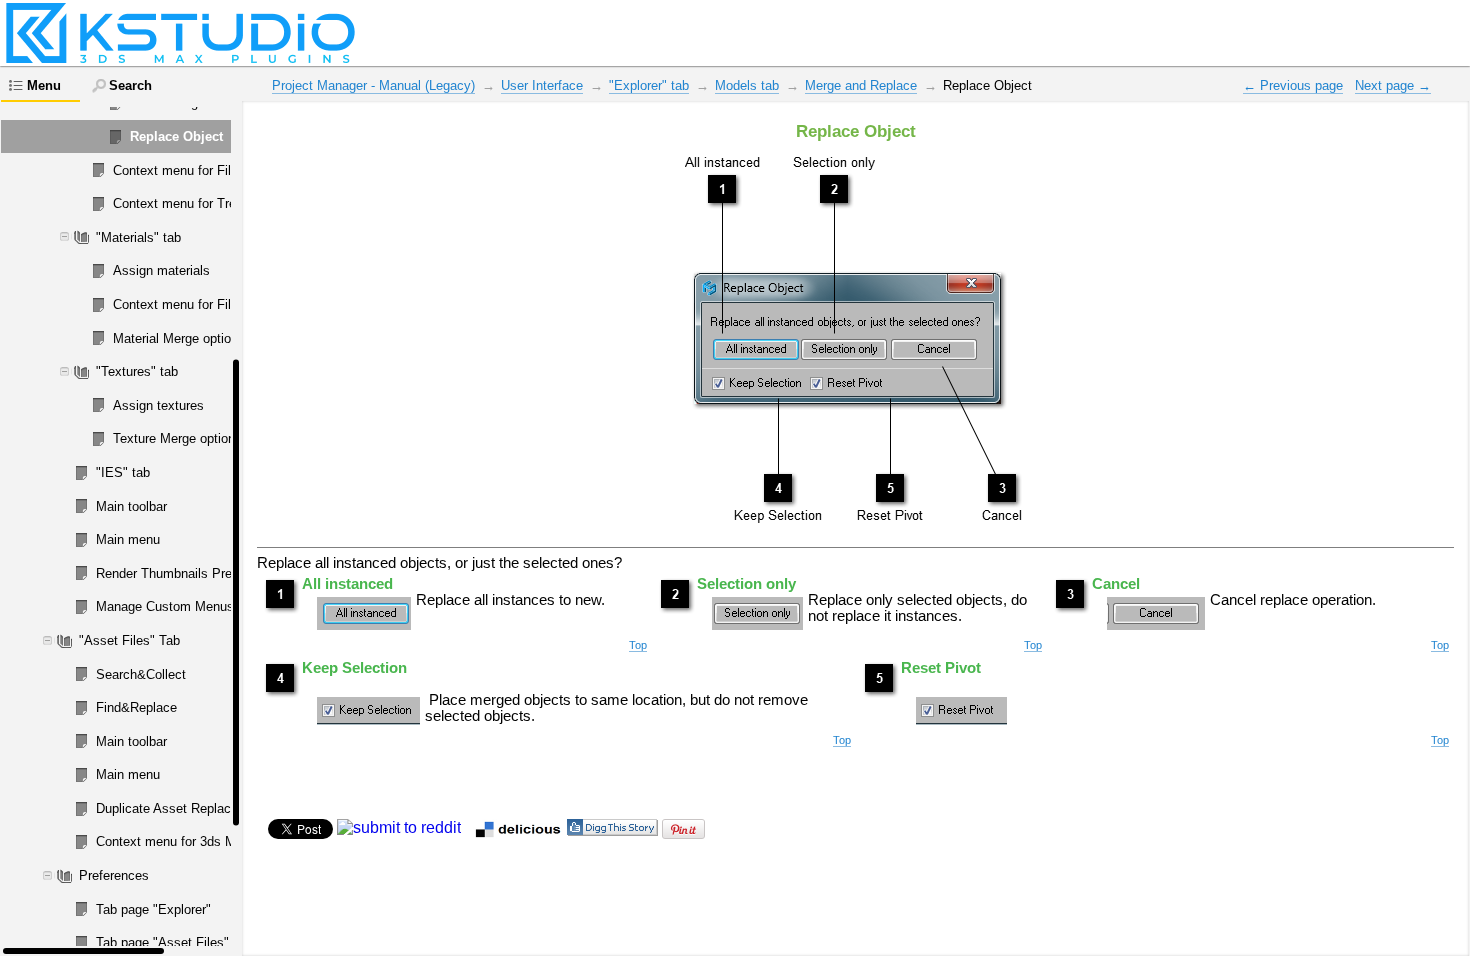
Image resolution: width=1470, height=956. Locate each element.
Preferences (114, 875)
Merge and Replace (861, 85)
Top (638, 645)
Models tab (747, 85)
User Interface (542, 85)
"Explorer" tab (649, 85)
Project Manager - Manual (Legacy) (373, 85)
